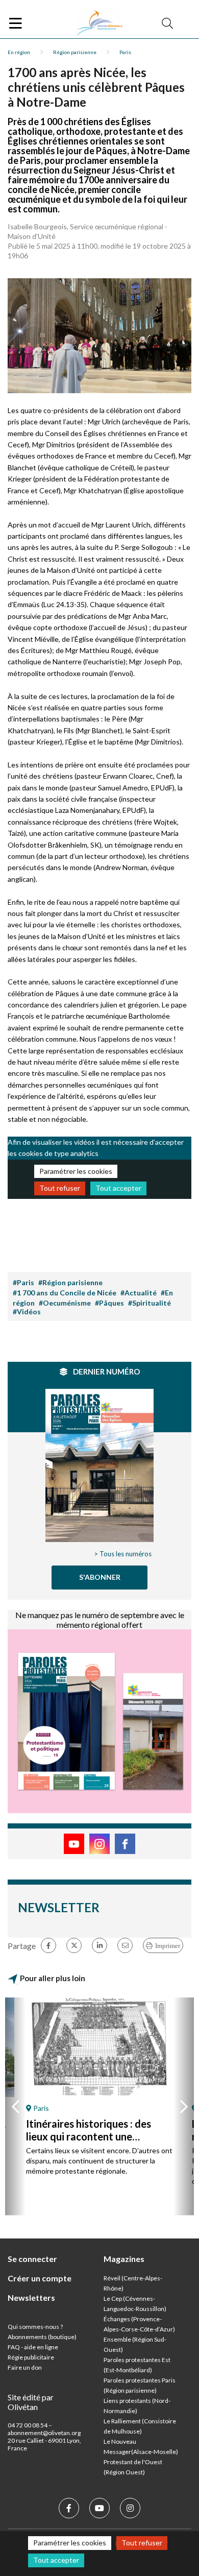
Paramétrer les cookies (76, 1171)
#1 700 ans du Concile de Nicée (65, 1293)
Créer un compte (40, 2278)
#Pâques (109, 1303)
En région (19, 52)
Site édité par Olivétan (31, 2402)
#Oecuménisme (65, 1303)
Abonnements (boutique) (42, 2337)
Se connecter (32, 2259)
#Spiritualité (150, 1303)
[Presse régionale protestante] (99, 23)
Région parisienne (75, 52)
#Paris (23, 1282)
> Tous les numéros (123, 1554)
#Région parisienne (70, 1282)
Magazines (124, 2259)
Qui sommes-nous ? (35, 2327)
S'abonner (100, 1577)
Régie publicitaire (31, 2357)
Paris (125, 52)
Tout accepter (118, 1188)
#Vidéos (27, 1311)
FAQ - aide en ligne (33, 2347)
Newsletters (31, 2297)
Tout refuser (60, 1188)
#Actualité (139, 1293)
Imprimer (168, 1946)
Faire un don (25, 2367)
